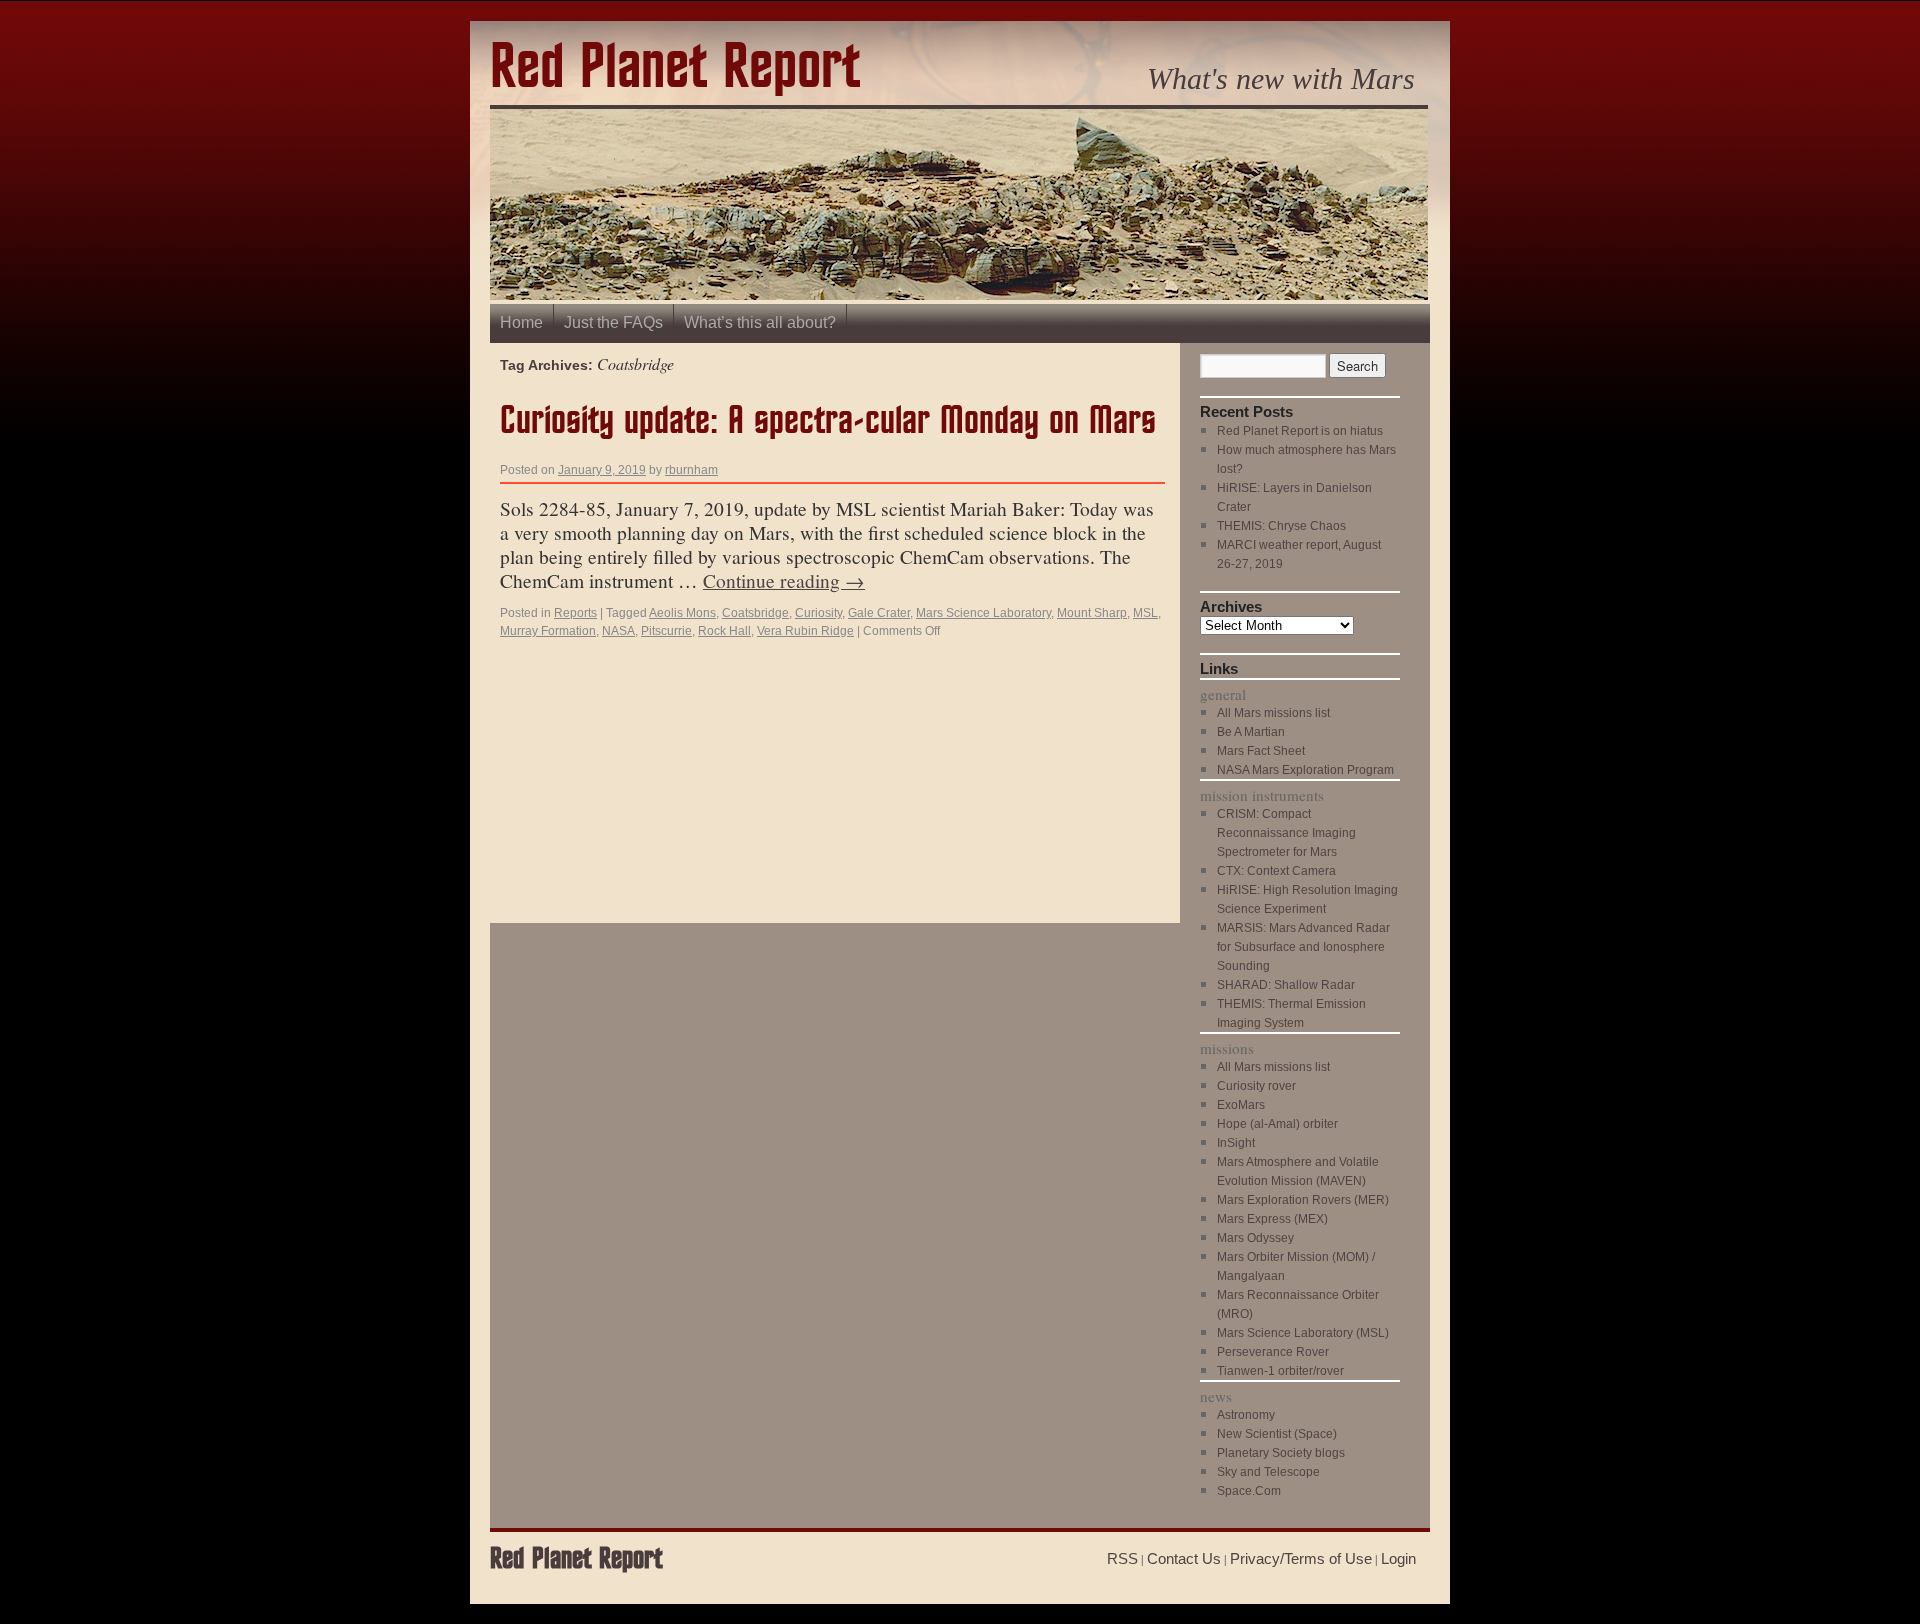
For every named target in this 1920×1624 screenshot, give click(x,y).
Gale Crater (879, 613)
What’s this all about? (760, 322)
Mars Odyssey (1255, 1238)
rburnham (691, 470)
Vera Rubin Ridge (805, 631)
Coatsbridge (755, 613)
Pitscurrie (666, 631)
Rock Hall (724, 631)
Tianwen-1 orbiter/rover (1280, 1371)
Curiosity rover (1256, 1086)
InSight (1236, 1143)
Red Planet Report (675, 68)
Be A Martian (1251, 732)
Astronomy (1246, 1415)
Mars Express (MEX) (1272, 1219)
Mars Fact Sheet (1261, 751)
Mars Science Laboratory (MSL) (1303, 1333)
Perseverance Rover (1273, 1352)
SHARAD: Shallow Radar (1286, 985)
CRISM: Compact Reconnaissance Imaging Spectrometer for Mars (1286, 833)
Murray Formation (548, 631)
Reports (575, 613)
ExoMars (1241, 1105)
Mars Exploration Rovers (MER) (1303, 1200)
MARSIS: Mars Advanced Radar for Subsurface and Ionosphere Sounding (1303, 947)
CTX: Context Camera (1276, 871)
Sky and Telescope (1268, 1472)
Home (521, 322)
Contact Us (1184, 1558)
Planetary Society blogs (1281, 1453)
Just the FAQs (613, 322)
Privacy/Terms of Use (1301, 1558)
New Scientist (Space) (1277, 1434)
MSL (1145, 613)
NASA (618, 631)
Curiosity (818, 613)
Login (1398, 1558)
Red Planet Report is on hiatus (1300, 431)
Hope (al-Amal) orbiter (1277, 1124)
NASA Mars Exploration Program (1305, 770)
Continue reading (784, 580)
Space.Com (1249, 1491)
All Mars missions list (1273, 713)
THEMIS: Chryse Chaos (1281, 526)
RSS (1122, 1558)
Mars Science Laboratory (983, 613)
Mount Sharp (1092, 613)
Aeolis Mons (682, 613)
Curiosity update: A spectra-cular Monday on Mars (828, 421)
